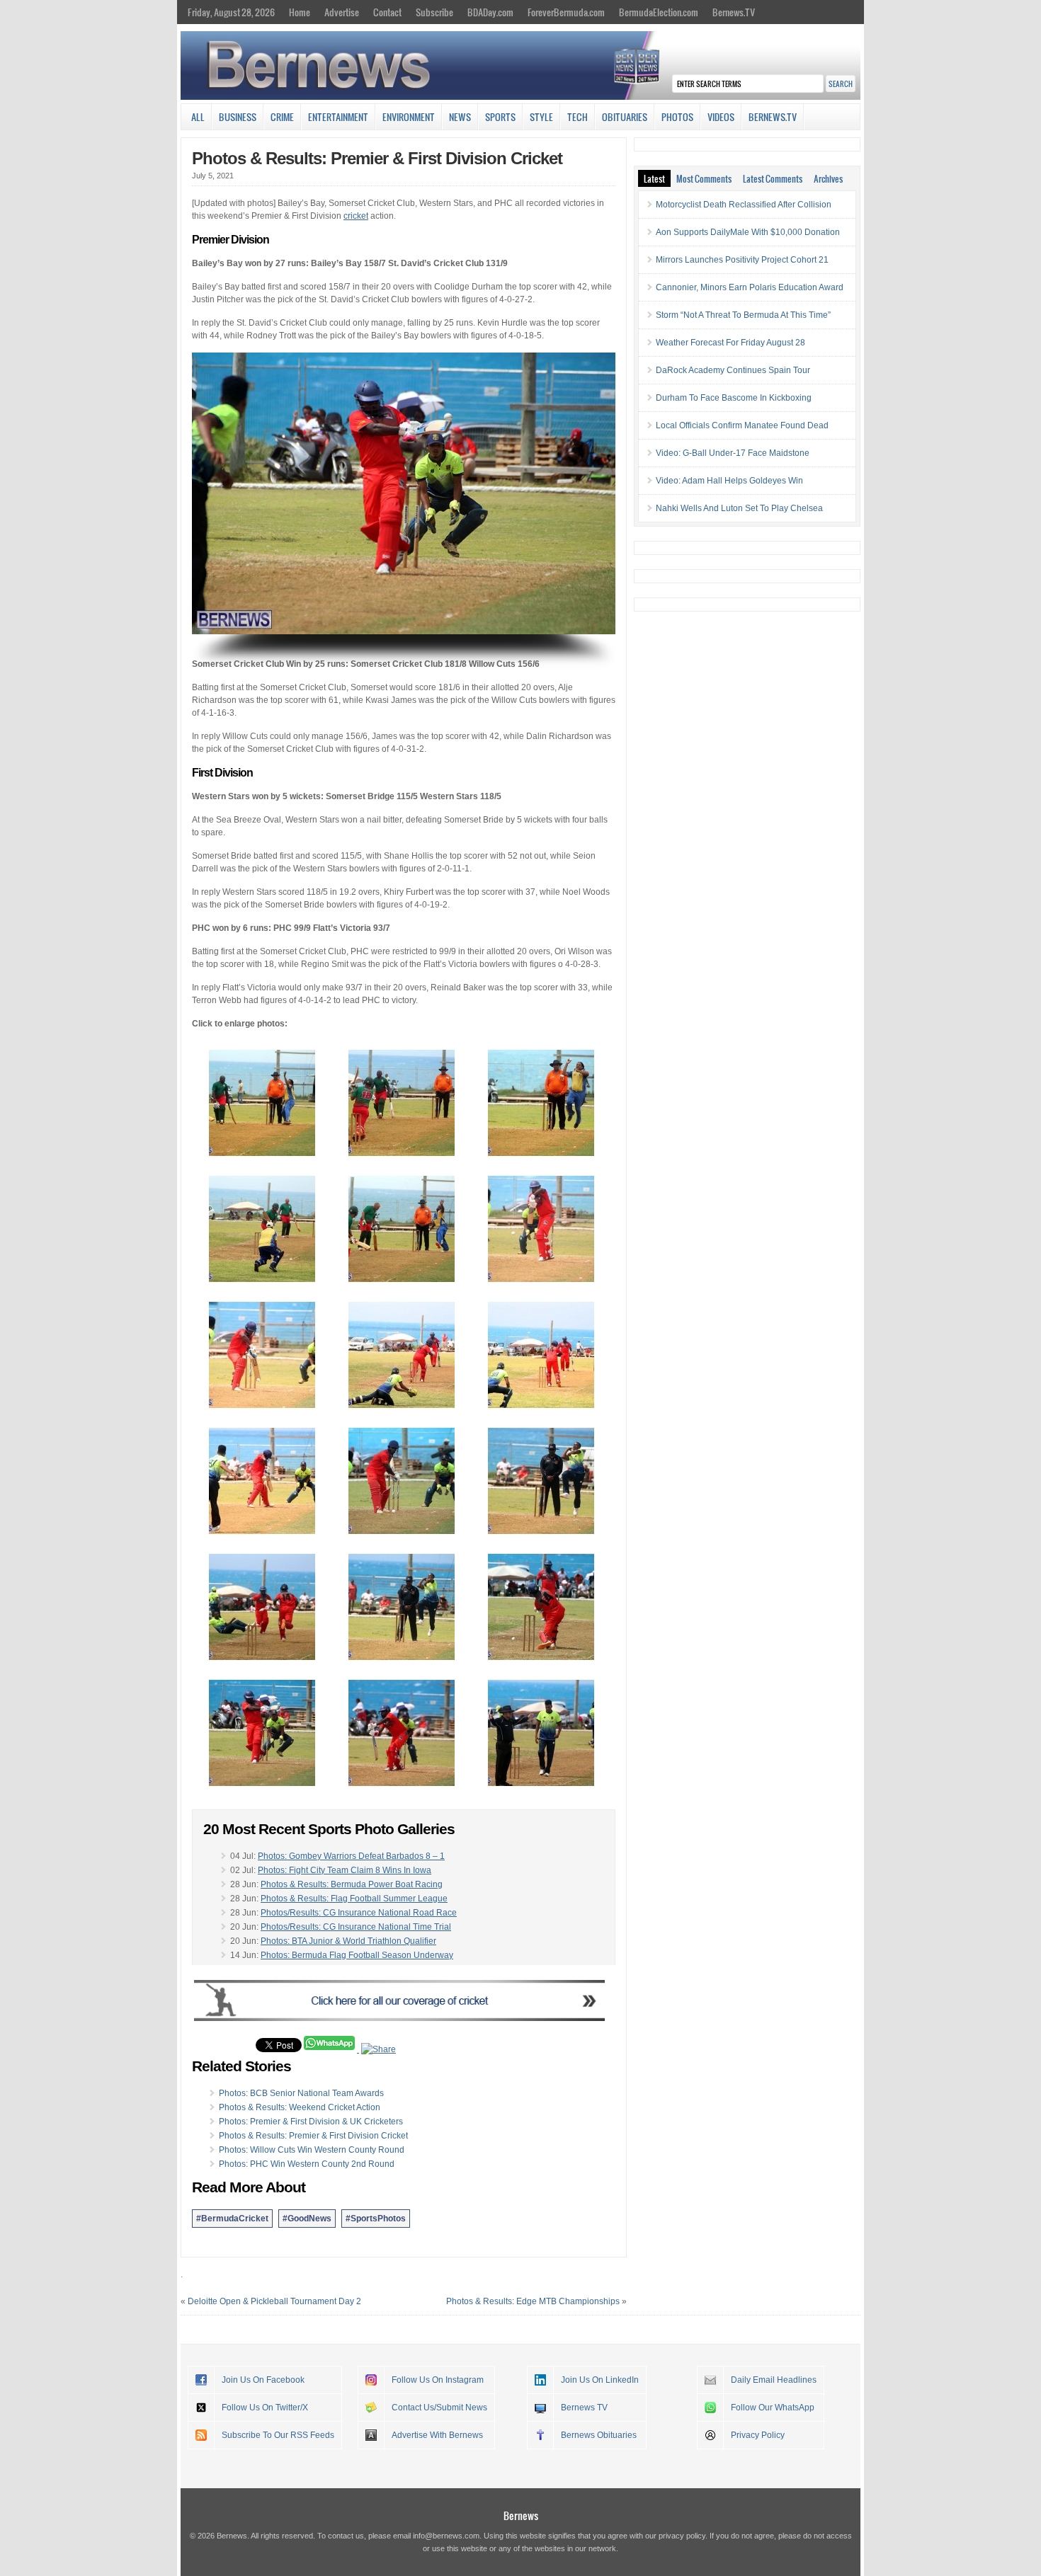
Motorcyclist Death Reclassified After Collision (744, 205)
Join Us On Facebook (263, 2380)
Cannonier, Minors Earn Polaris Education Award (750, 287)
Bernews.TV (734, 12)
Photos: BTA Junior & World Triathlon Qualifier (348, 1941)
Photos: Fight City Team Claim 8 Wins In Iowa (345, 1870)
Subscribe (434, 12)
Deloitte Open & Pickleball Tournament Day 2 (274, 2301)
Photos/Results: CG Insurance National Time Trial (356, 1927)
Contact (387, 12)
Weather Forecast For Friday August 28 (730, 343)
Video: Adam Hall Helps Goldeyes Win (729, 481)
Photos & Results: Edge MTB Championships (533, 2301)
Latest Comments (773, 178)
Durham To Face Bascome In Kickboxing (734, 398)
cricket (356, 216)
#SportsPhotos (376, 2219)
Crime (282, 117)
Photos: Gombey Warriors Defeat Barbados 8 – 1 (351, 1856)
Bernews (521, 2515)
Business (238, 117)
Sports (500, 117)
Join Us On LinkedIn (600, 2380)
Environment (409, 117)
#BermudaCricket (232, 2219)
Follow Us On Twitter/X (265, 2408)
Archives (828, 178)
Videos (721, 117)
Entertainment (338, 117)
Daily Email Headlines (774, 2380)
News (460, 117)
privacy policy (682, 2536)
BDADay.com (490, 12)
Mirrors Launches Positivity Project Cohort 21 (742, 260)
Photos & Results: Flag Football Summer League (354, 1899)
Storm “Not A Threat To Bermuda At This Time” (743, 315)
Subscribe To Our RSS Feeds (278, 2435)
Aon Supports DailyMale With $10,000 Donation (748, 232)
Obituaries (625, 117)
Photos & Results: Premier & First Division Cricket (377, 158)
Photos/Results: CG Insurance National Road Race (359, 1913)
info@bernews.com (446, 2536)
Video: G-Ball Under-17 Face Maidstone (733, 453)
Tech (578, 117)
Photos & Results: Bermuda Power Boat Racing (352, 1884)
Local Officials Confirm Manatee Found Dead (742, 425)
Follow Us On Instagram (438, 2380)
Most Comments (704, 178)
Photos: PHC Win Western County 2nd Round (307, 2164)
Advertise (342, 12)
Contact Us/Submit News (439, 2408)
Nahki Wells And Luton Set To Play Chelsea (739, 508)
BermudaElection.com (659, 12)
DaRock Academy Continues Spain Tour (733, 370)
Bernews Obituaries (599, 2435)
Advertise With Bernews (437, 2435)
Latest (654, 178)
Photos (677, 117)
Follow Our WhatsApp (773, 2408)
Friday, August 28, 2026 (231, 12)
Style (541, 117)
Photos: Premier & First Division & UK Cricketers (311, 2122)
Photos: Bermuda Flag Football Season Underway (357, 1955)
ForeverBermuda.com (566, 12)
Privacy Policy (758, 2435)
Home (300, 12)
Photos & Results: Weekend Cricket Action (300, 2107)
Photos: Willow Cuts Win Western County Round (312, 2150)
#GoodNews (307, 2219)
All (198, 117)
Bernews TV (584, 2408)
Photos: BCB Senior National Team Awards (301, 2093)
